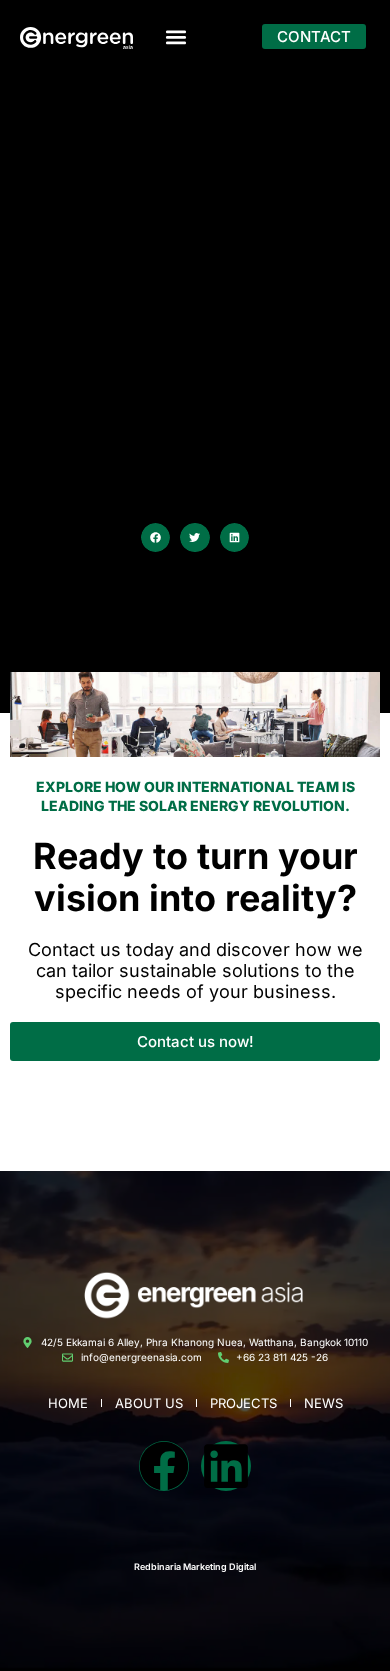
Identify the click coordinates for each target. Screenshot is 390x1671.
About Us (149, 1403)
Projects (243, 1403)
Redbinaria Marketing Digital (195, 1566)
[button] (175, 36)
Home (68, 1403)
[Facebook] (164, 1466)
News (323, 1403)
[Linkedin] (226, 1466)
